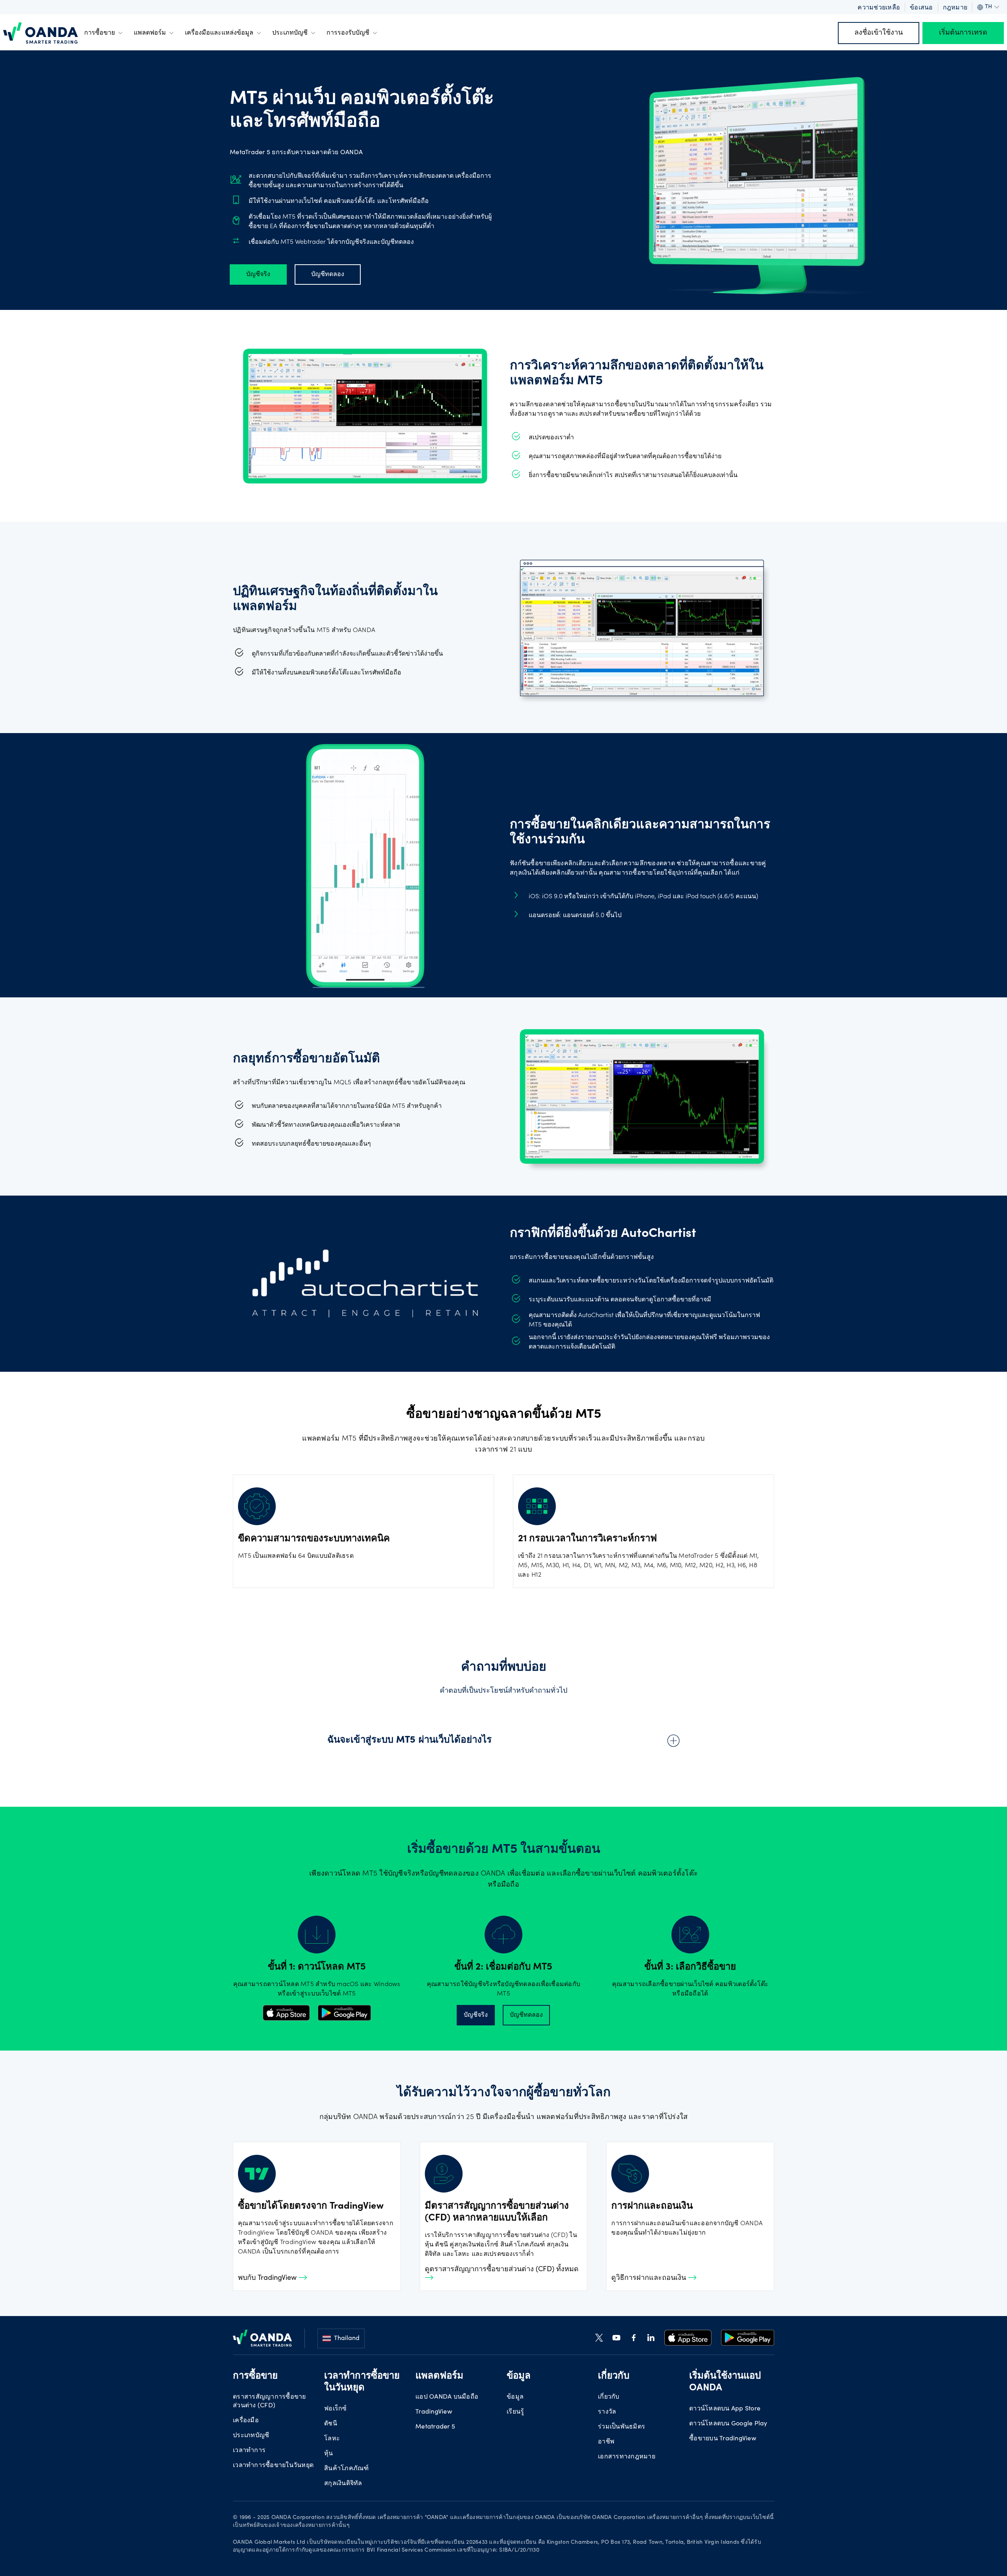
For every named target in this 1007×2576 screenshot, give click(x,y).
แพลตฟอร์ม (150, 33)
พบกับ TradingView (268, 2278)
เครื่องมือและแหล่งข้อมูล (219, 33)
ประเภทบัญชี (290, 33)
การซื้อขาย (100, 33)
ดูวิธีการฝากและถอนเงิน (650, 2278)
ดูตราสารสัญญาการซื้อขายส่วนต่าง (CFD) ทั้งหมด (502, 2270)
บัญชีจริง (258, 275)
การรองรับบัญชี (348, 33)
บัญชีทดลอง (328, 275)
